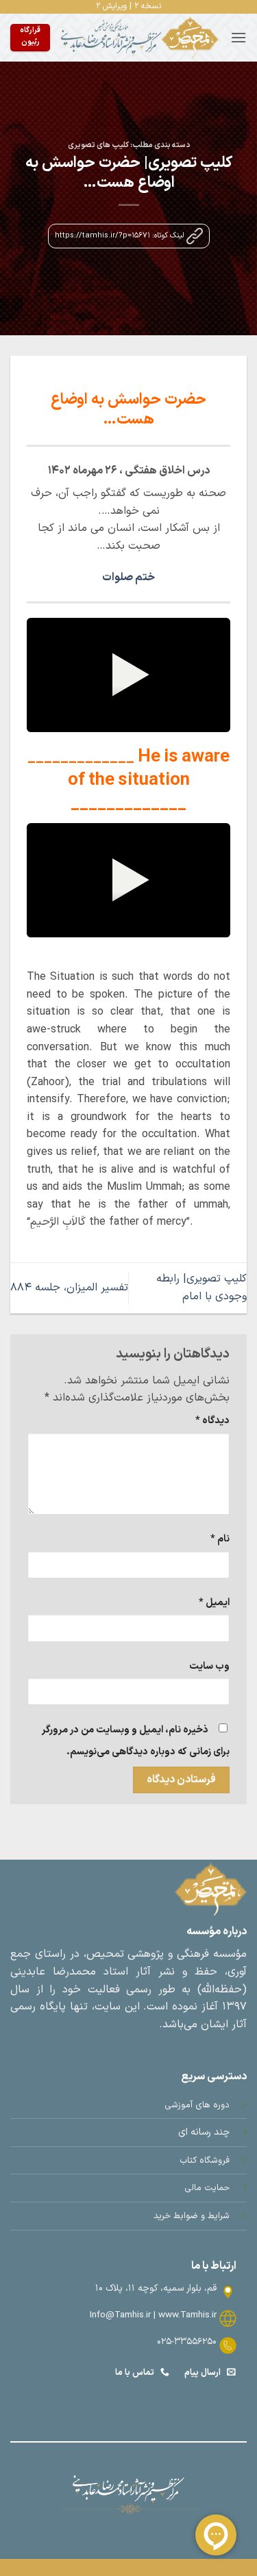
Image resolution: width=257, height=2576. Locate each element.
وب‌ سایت (209, 1666)
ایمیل (214, 1603)
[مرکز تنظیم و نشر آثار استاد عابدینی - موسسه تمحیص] (140, 38)
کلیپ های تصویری (98, 145)
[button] (238, 37)
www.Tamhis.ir (187, 2315)
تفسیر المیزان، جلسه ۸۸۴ (69, 1288)
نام (220, 1539)
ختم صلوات (128, 577)
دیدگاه (212, 1421)
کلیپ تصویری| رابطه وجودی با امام (201, 1288)
